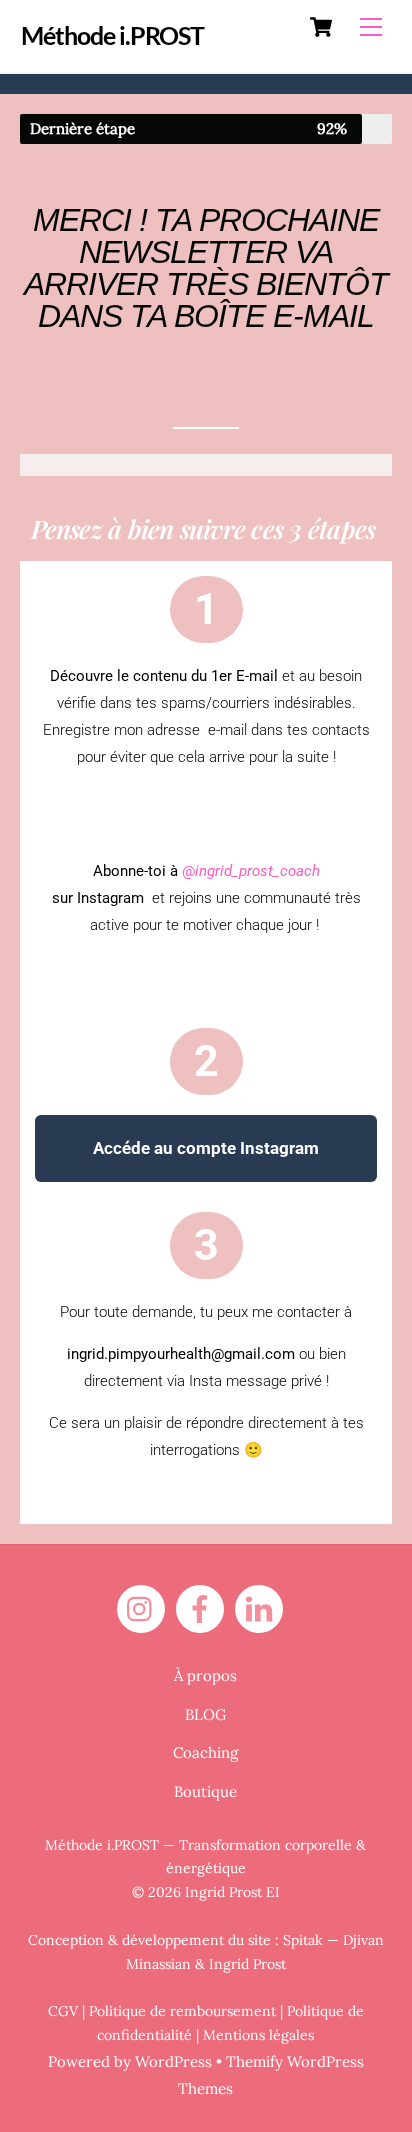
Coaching (205, 1752)
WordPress (173, 2061)
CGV (63, 2011)
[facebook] (203, 1607)
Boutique (205, 1791)
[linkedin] (262, 1607)
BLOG (205, 1714)
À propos (205, 1675)
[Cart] (321, 27)
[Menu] (371, 27)
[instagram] (144, 1607)
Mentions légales (258, 2035)
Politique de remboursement (182, 2011)
